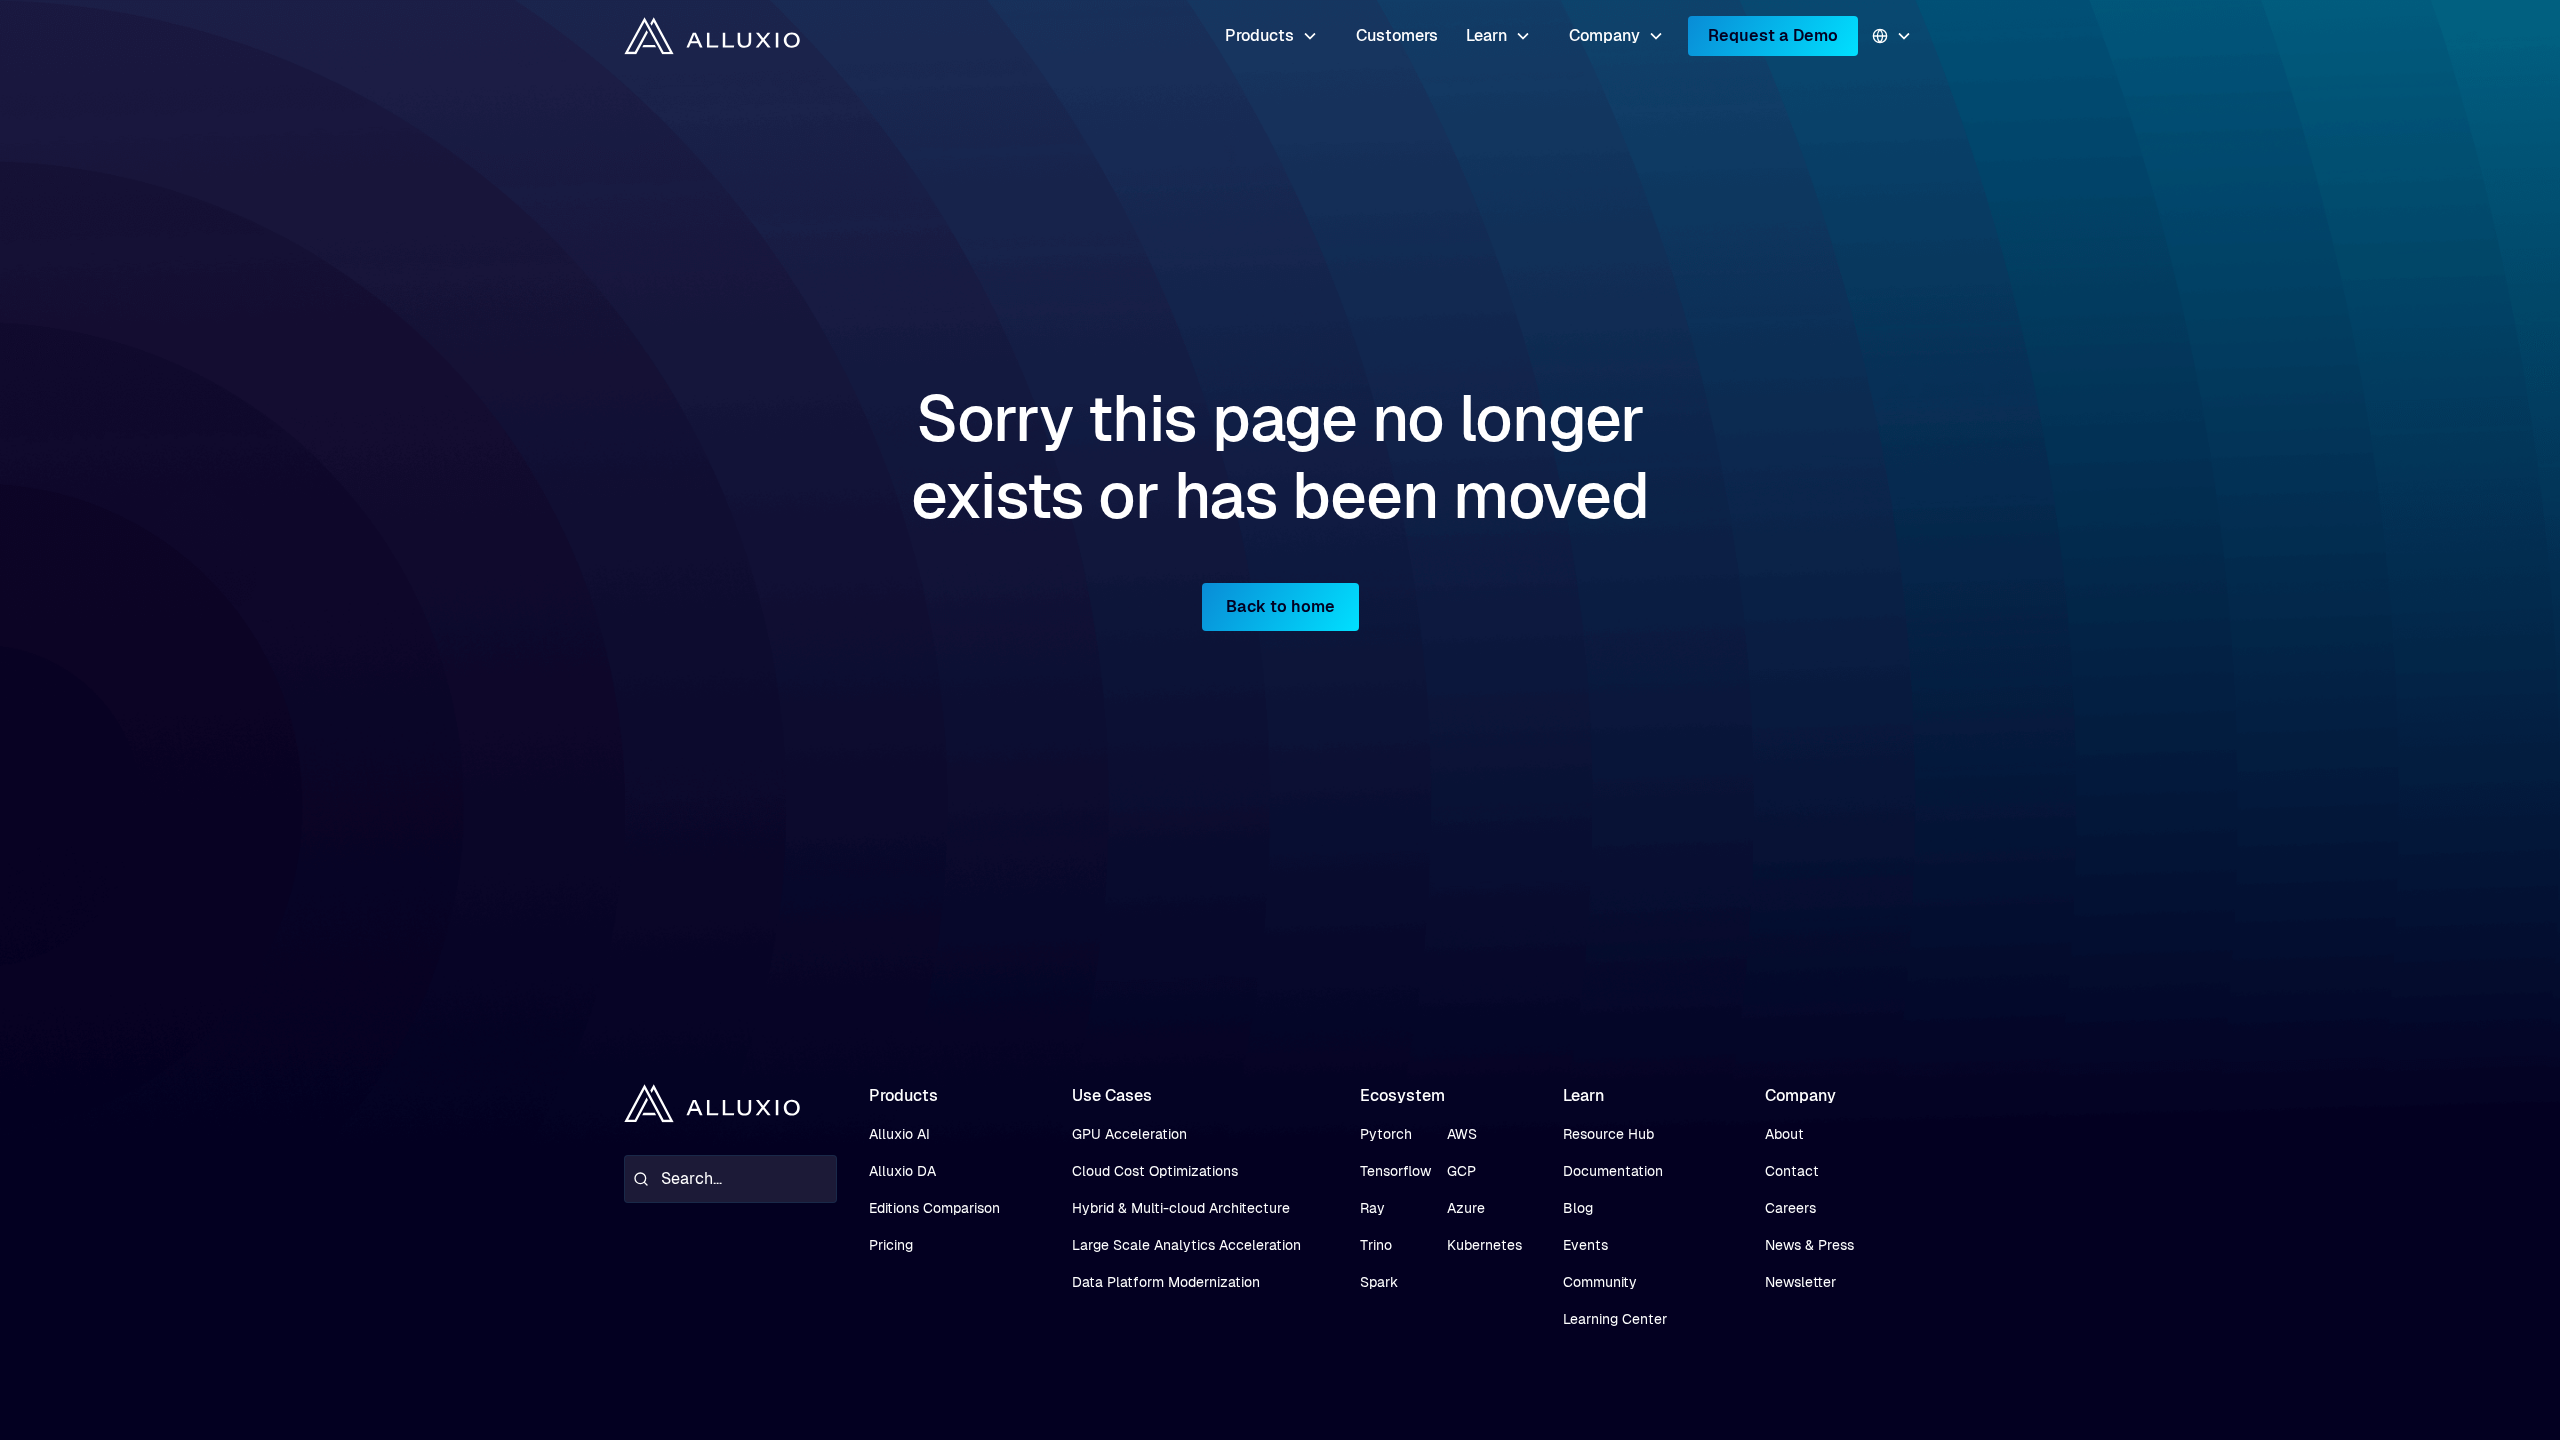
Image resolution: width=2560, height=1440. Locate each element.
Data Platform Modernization (1166, 1282)
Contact (1792, 1171)
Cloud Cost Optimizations (1155, 1171)
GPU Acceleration (1129, 1134)
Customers (1397, 35)
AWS (1462, 1134)
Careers (1790, 1208)
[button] (1271, 36)
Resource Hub (1608, 1134)
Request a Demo (1773, 35)
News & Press (1809, 1245)
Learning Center (1615, 1319)
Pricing (891, 1245)
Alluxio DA (902, 1171)
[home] (712, 36)
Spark (1379, 1282)
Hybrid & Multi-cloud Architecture (1181, 1208)
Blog (1578, 1208)
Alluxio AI (899, 1134)
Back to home (1280, 606)
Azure (1466, 1208)
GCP (1461, 1171)
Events (1585, 1245)
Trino (1376, 1245)
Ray (1372, 1208)
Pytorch (1386, 1134)
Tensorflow (1395, 1171)
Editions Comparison (934, 1208)
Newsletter (1800, 1282)
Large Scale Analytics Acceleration (1186, 1245)
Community (1600, 1282)
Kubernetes (1484, 1245)
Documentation (1613, 1171)
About (1784, 1134)
